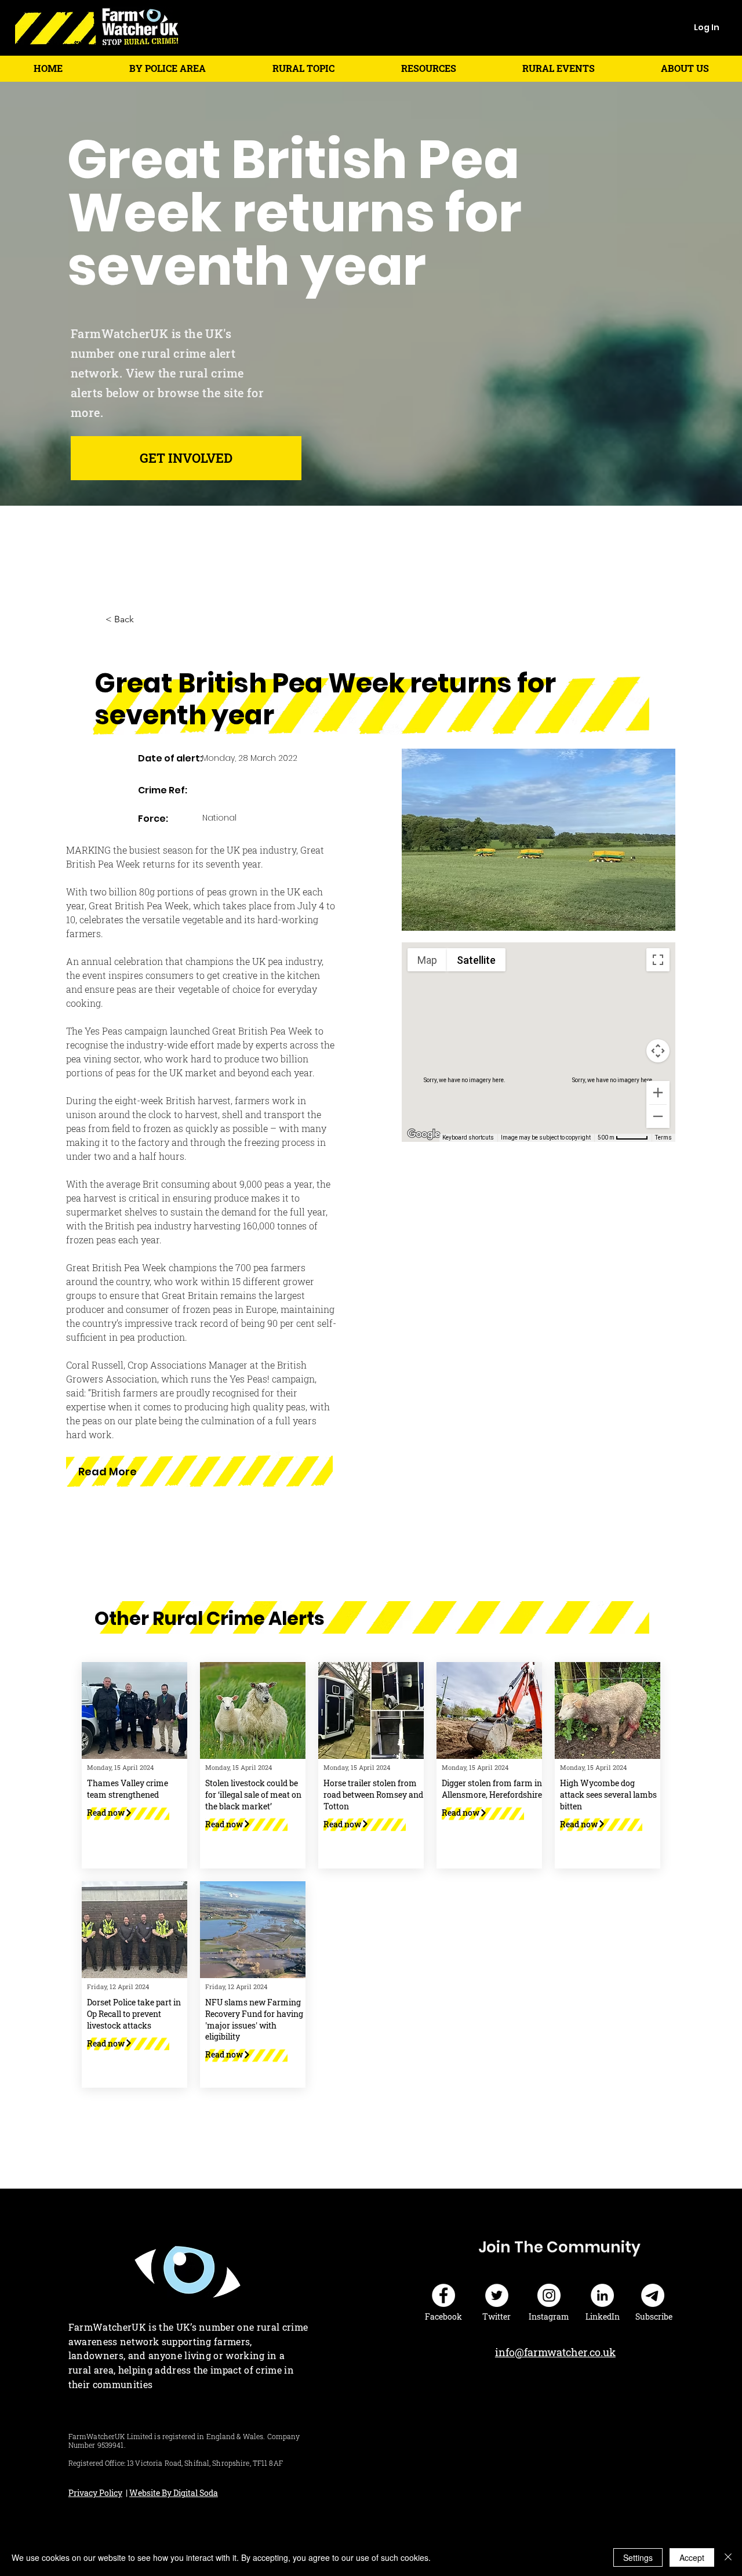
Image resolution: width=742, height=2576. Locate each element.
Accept (692, 2557)
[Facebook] (443, 2295)
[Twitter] (497, 2295)
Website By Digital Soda (174, 2493)
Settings (638, 2557)
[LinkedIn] (602, 2295)
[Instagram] (549, 2295)
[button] (167, 68)
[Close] (728, 2557)
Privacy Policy (95, 2493)
